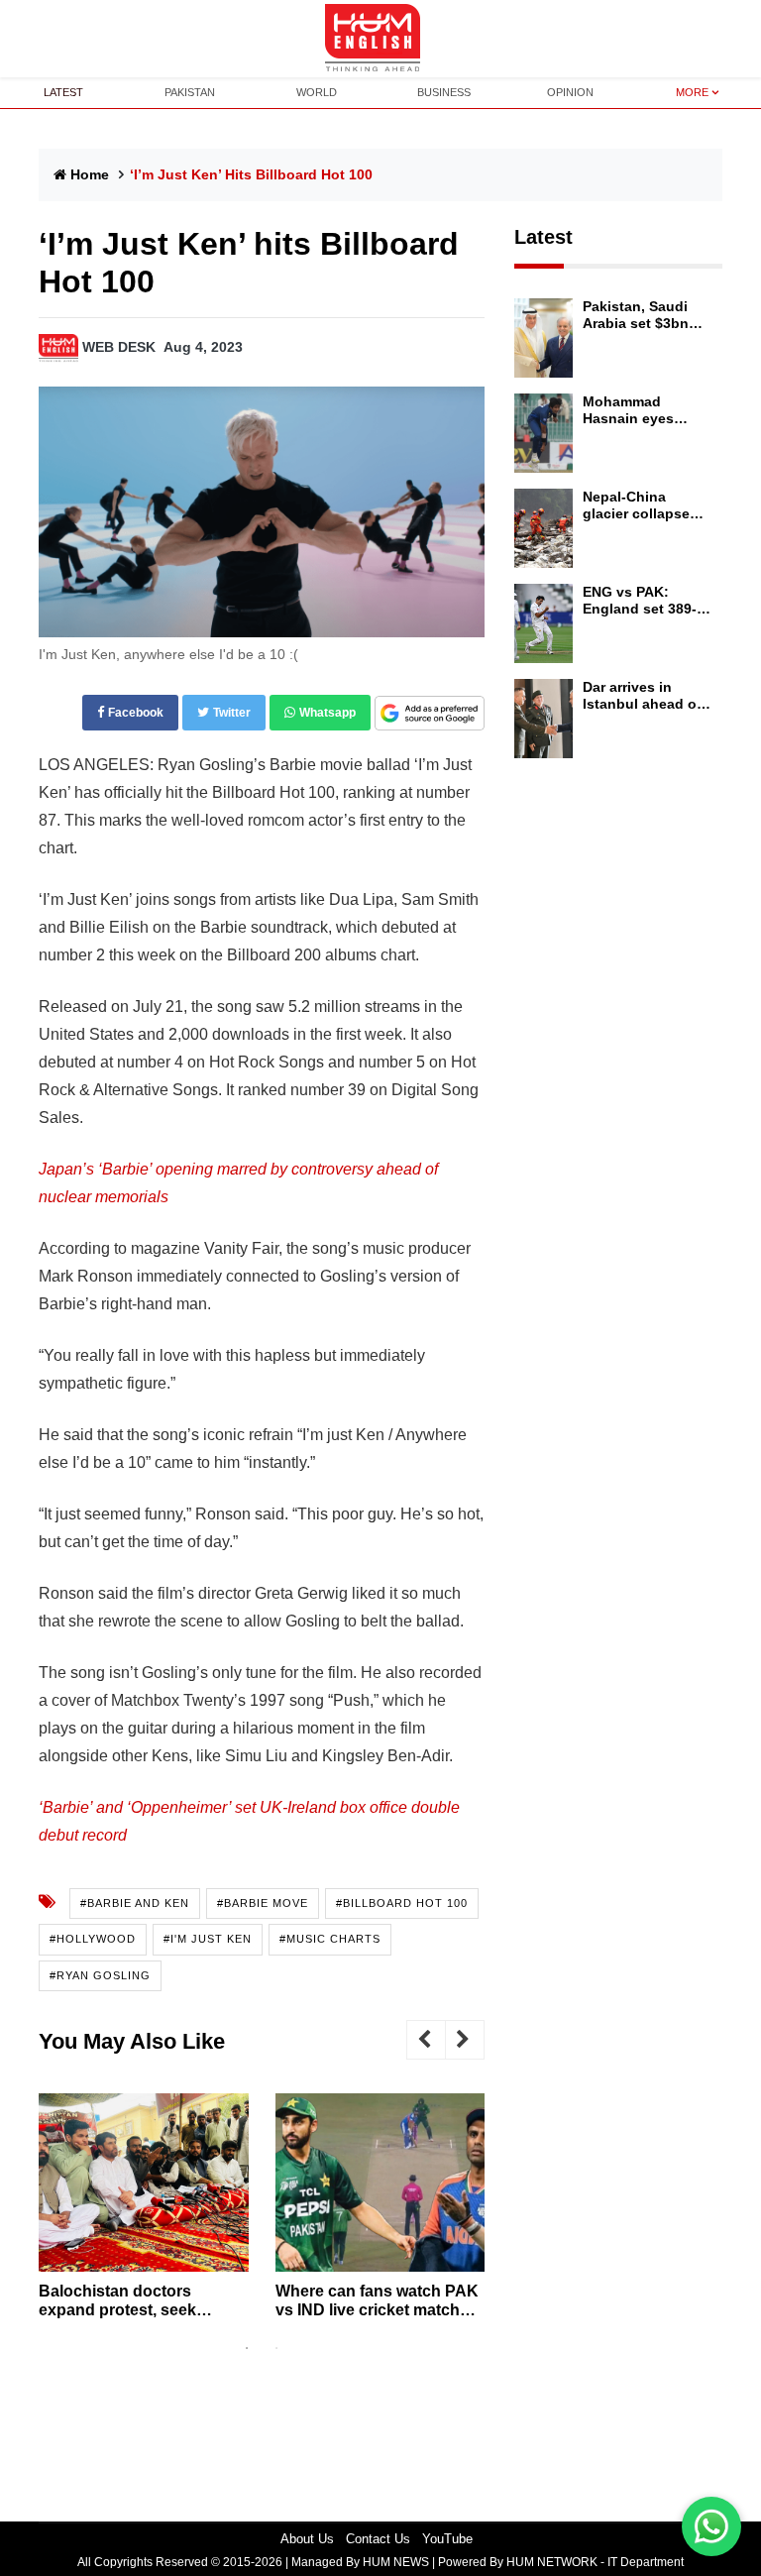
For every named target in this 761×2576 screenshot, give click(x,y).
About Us (307, 2539)
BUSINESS (444, 92)
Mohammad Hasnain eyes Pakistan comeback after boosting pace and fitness (649, 410)
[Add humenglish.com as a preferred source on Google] (430, 714)
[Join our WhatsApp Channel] (711, 2526)
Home (90, 174)
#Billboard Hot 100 (402, 1903)
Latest (544, 237)
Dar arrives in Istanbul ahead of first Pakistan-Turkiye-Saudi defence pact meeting (642, 696)
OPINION (570, 92)
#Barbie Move (263, 1903)
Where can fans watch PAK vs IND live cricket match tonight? (377, 2301)
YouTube (447, 2539)
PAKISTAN (190, 92)
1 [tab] (247, 2348)
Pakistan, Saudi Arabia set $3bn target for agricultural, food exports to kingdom (641, 315)
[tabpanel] (144, 2214)
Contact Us (378, 2539)
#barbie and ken (135, 1903)
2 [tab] (276, 2348)
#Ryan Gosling (100, 1975)
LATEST (63, 92)
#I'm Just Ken (208, 1939)
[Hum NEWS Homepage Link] (380, 39)
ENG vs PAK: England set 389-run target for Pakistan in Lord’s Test (644, 601)
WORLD (317, 92)
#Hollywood (93, 1939)
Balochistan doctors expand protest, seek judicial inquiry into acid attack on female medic (128, 2301)
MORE (692, 92)
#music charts (330, 1939)
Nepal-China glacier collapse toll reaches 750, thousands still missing (638, 505)
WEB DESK (119, 347)
